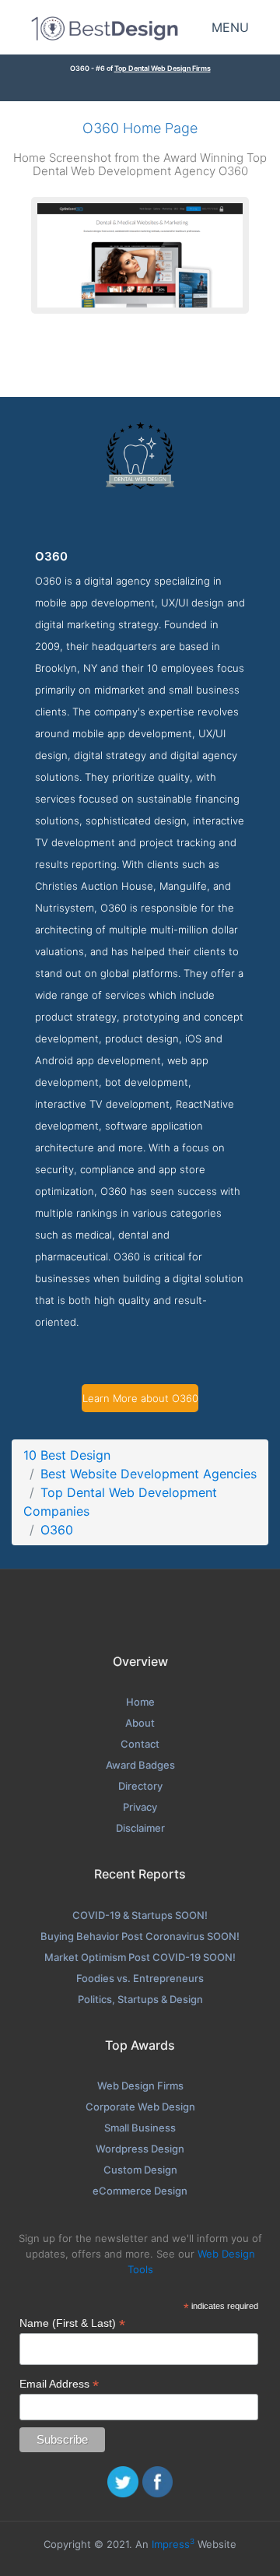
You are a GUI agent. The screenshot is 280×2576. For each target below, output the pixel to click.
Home (140, 1702)
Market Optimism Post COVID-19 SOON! (140, 1957)
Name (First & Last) (72, 2323)
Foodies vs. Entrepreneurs (140, 1978)
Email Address (59, 2384)
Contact (140, 1744)
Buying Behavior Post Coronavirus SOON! (140, 1936)
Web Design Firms (140, 2086)
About (140, 1723)
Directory (140, 1786)
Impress (173, 2544)
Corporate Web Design (140, 2107)
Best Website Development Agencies (149, 1474)
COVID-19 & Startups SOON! (140, 1915)
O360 (57, 1530)
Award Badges (140, 1765)
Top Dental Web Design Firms (163, 68)
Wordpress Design (140, 2149)
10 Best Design (67, 1455)
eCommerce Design (140, 2191)
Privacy (140, 1807)
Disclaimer (140, 1828)
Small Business (140, 2128)
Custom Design (140, 2170)
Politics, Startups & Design (140, 1999)
